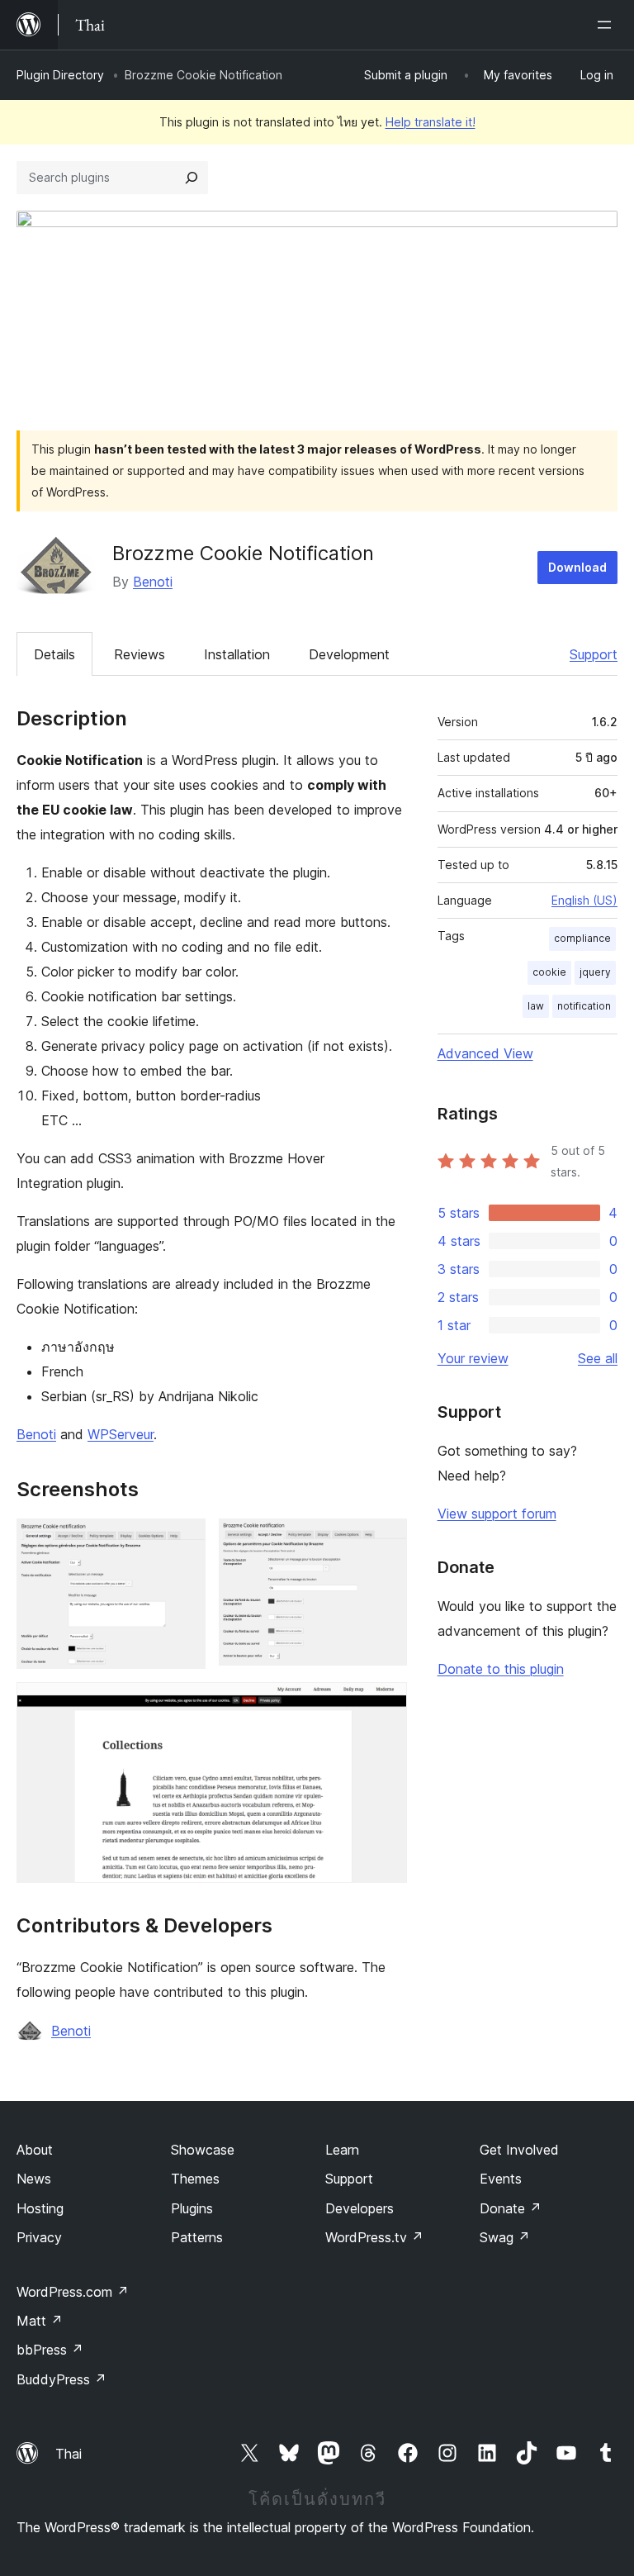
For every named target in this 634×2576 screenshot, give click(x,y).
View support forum (497, 1514)
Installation (237, 654)
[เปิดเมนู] (608, 25)
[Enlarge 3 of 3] (385, 1704)
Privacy (39, 2237)
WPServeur (121, 1434)
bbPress (50, 2350)
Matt (40, 2321)
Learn (342, 2150)
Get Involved (519, 2150)
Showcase (203, 2150)
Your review (473, 1358)
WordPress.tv (374, 2237)
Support (594, 654)
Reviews (140, 654)
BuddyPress (62, 2379)
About (35, 2150)
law (536, 1006)
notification (584, 1006)
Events (501, 2179)
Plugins (192, 2208)
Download (577, 567)
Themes (195, 2179)
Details (54, 654)
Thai (69, 2454)
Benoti (153, 582)
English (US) (584, 900)
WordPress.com (73, 2292)
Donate (511, 2208)
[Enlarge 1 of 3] (183, 1541)
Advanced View (485, 1053)
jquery (595, 972)
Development (349, 654)
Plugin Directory (60, 75)
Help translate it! (431, 122)
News (34, 2179)
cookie (549, 972)
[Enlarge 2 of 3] (385, 1541)
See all (598, 1358)
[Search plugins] (192, 178)
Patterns (197, 2237)
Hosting (40, 2208)
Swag (505, 2237)
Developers (360, 2208)
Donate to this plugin (501, 1669)
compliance (582, 938)
